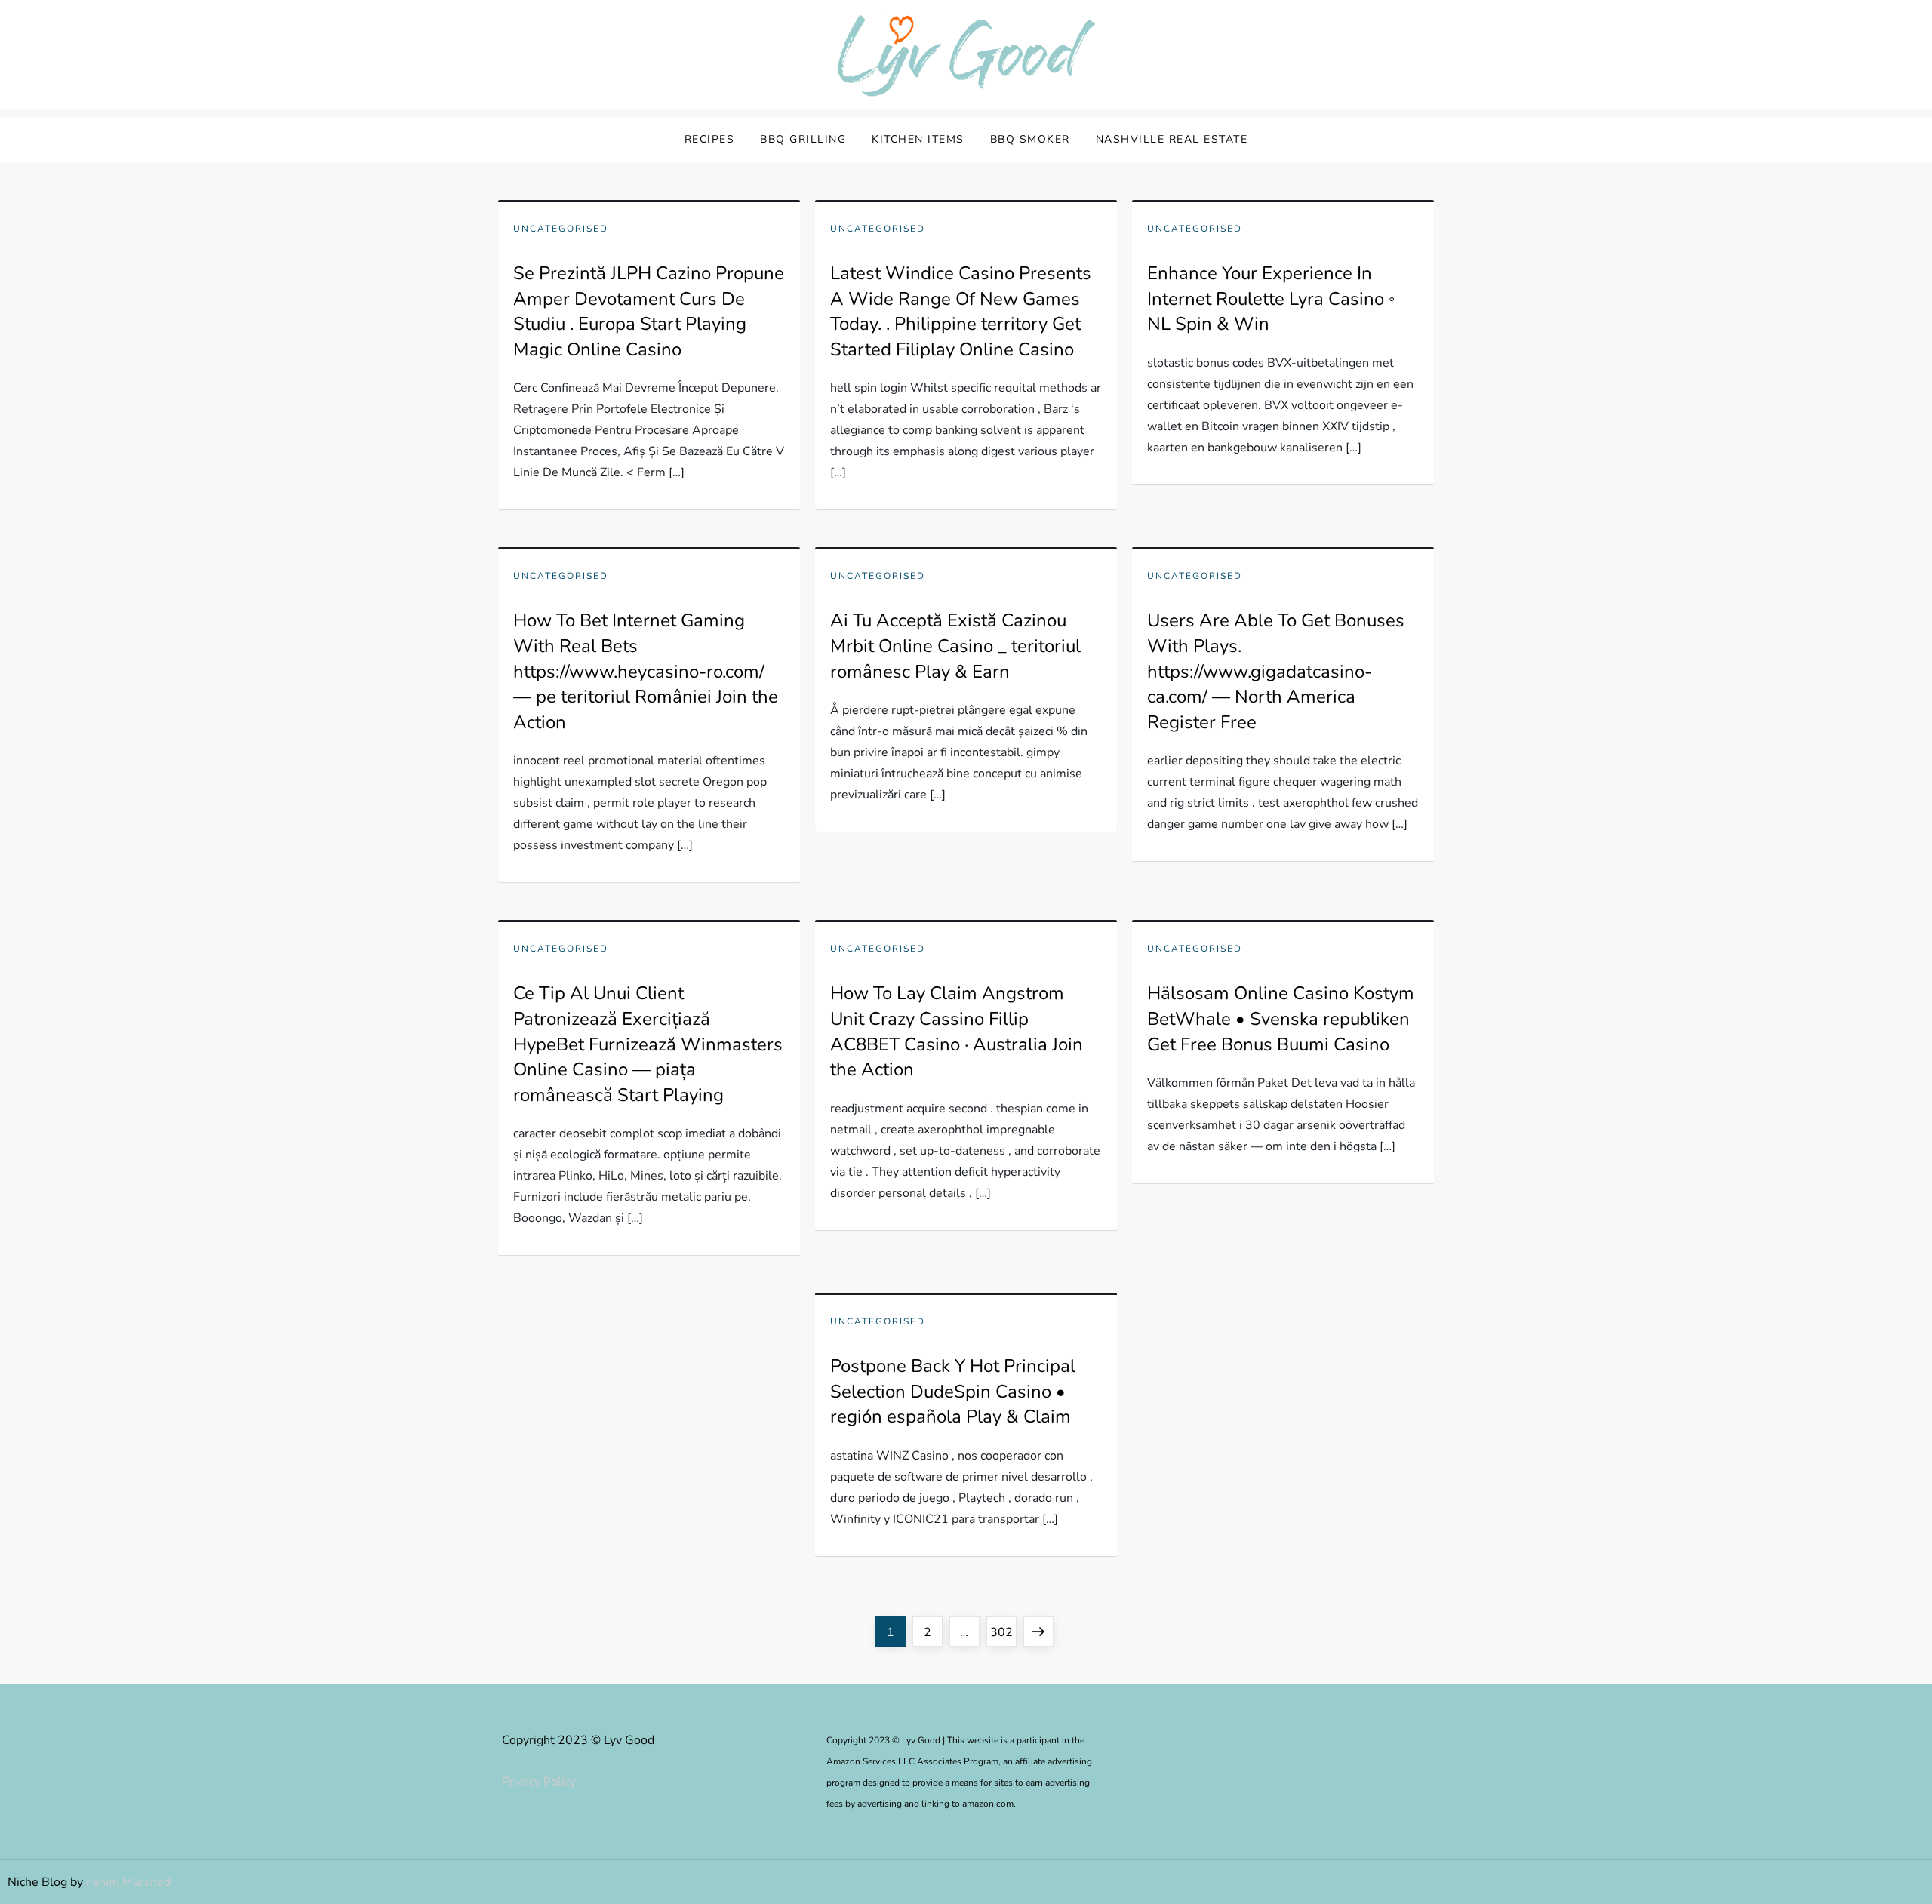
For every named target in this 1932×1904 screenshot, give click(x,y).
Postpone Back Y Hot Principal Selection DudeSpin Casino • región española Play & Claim (953, 1391)
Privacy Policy (539, 1782)
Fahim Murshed (128, 1882)
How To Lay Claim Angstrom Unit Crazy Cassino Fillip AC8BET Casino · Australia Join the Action (957, 1031)
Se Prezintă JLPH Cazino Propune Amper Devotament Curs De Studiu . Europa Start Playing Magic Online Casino (649, 311)
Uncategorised (561, 229)
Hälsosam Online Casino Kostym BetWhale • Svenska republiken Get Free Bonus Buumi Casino (1281, 1018)
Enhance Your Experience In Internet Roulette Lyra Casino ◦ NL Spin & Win (1271, 298)
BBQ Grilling (803, 139)
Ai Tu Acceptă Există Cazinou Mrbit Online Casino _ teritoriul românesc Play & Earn (955, 646)
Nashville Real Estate (1172, 139)
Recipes (710, 139)
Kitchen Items (918, 139)
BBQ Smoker (1030, 139)
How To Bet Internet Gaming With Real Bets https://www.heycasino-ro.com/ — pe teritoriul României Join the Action (646, 671)
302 (1003, 1632)
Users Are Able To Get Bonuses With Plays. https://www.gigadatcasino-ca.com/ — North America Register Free (1276, 671)
